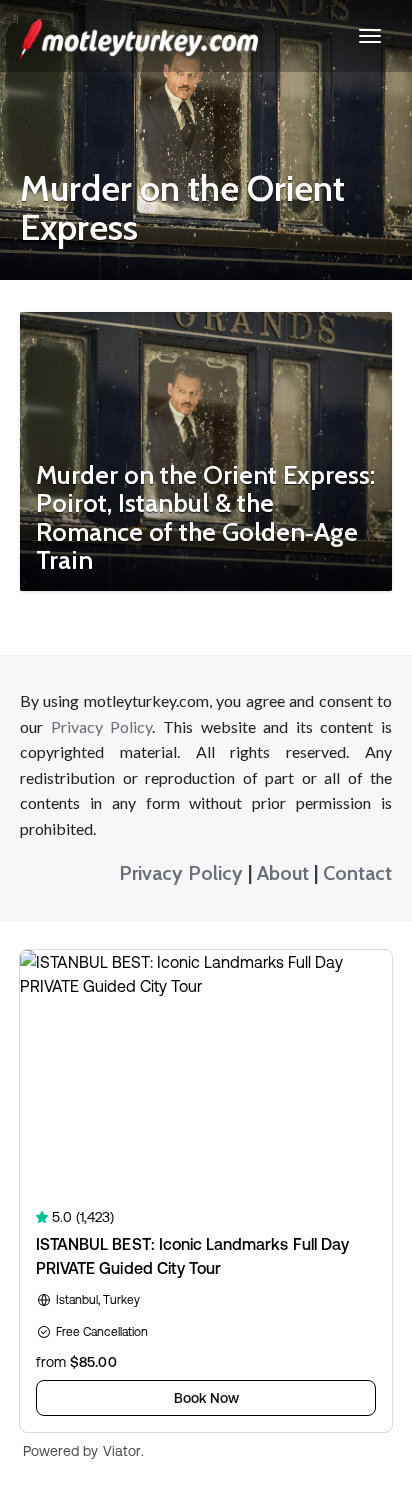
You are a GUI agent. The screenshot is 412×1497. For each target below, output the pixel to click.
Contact (357, 873)
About (283, 873)
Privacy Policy (102, 726)
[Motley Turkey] (139, 36)
